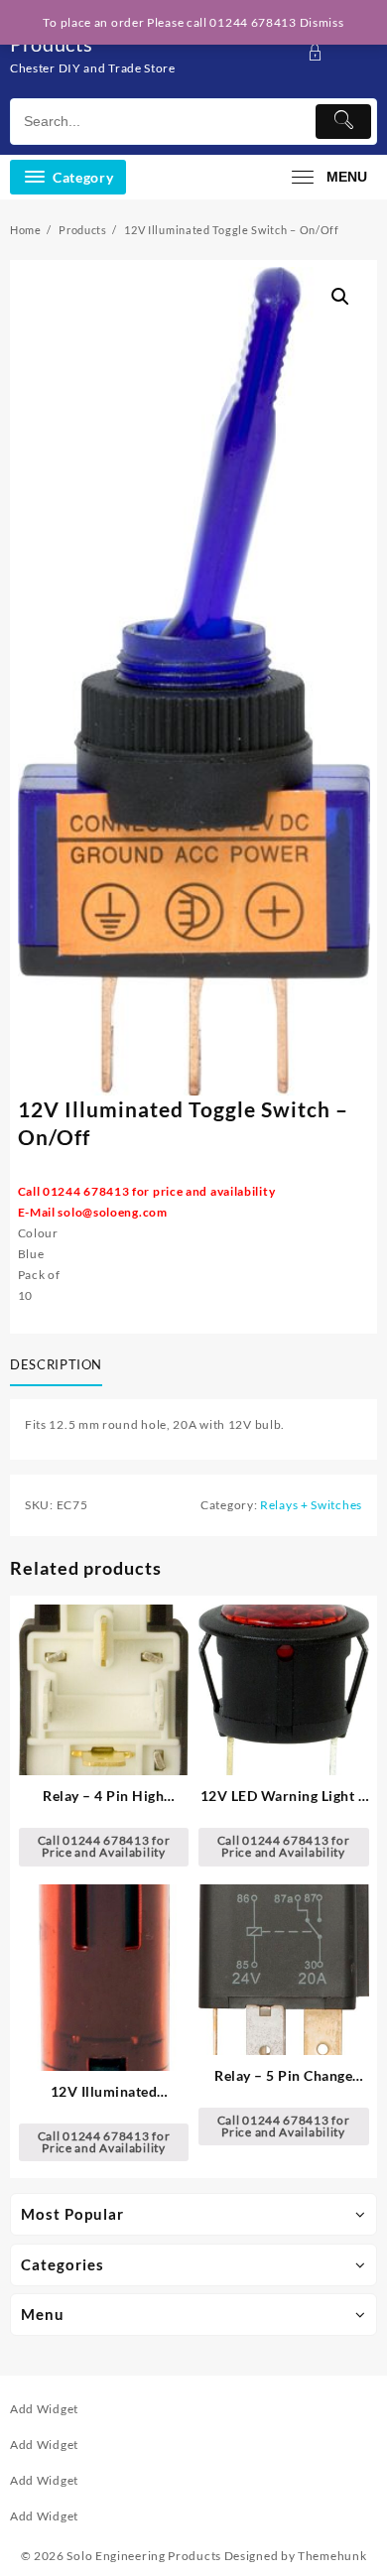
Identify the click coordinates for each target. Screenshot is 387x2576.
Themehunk (332, 2556)
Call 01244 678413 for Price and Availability (104, 1846)
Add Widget (44, 2409)
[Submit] (343, 122)
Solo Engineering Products (144, 2556)
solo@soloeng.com (112, 1212)
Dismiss (322, 22)
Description (56, 1364)
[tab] (60, 1366)
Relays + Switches (311, 1505)
